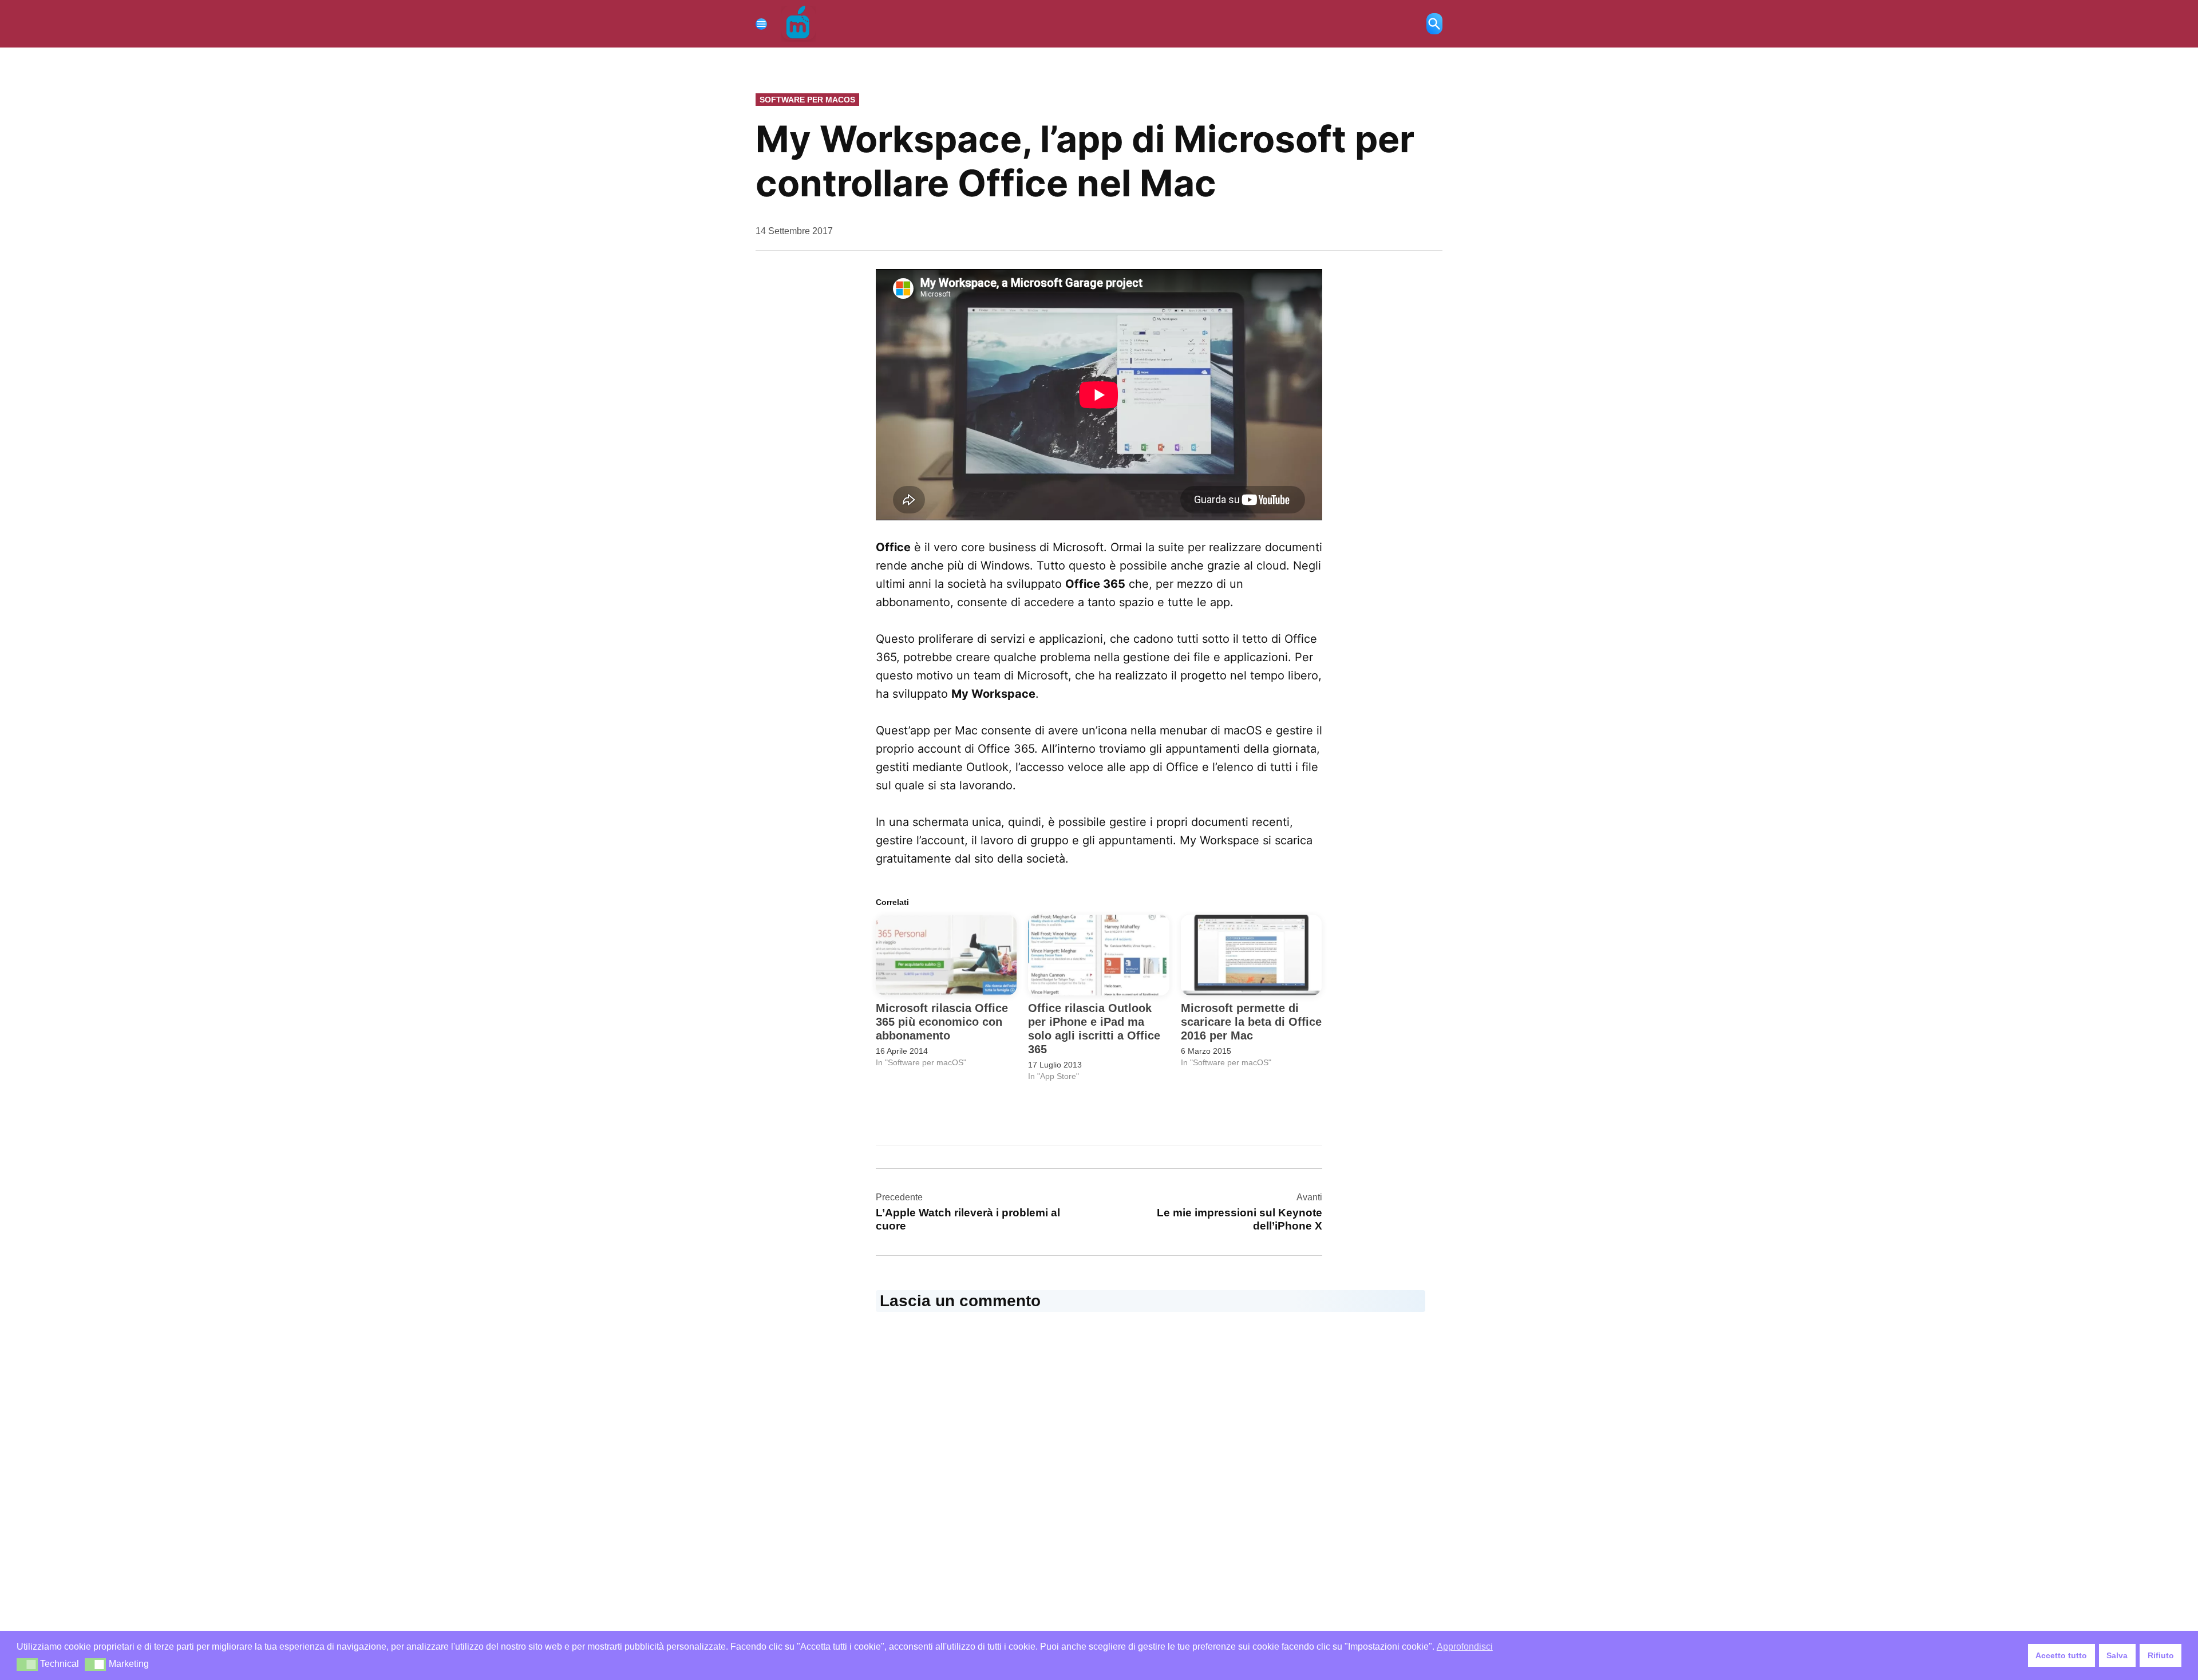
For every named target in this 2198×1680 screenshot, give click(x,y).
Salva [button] (2117, 1655)
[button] (27, 1665)
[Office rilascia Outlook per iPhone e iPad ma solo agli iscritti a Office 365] (1098, 955)
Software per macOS (807, 100)
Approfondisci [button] (1465, 1647)
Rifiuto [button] (2161, 1655)
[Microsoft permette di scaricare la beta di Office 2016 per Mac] (1251, 955)
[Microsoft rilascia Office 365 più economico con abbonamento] (946, 955)
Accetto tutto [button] (2061, 1655)
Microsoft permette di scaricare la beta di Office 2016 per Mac (1251, 1022)
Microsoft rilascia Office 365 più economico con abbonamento (942, 1022)
